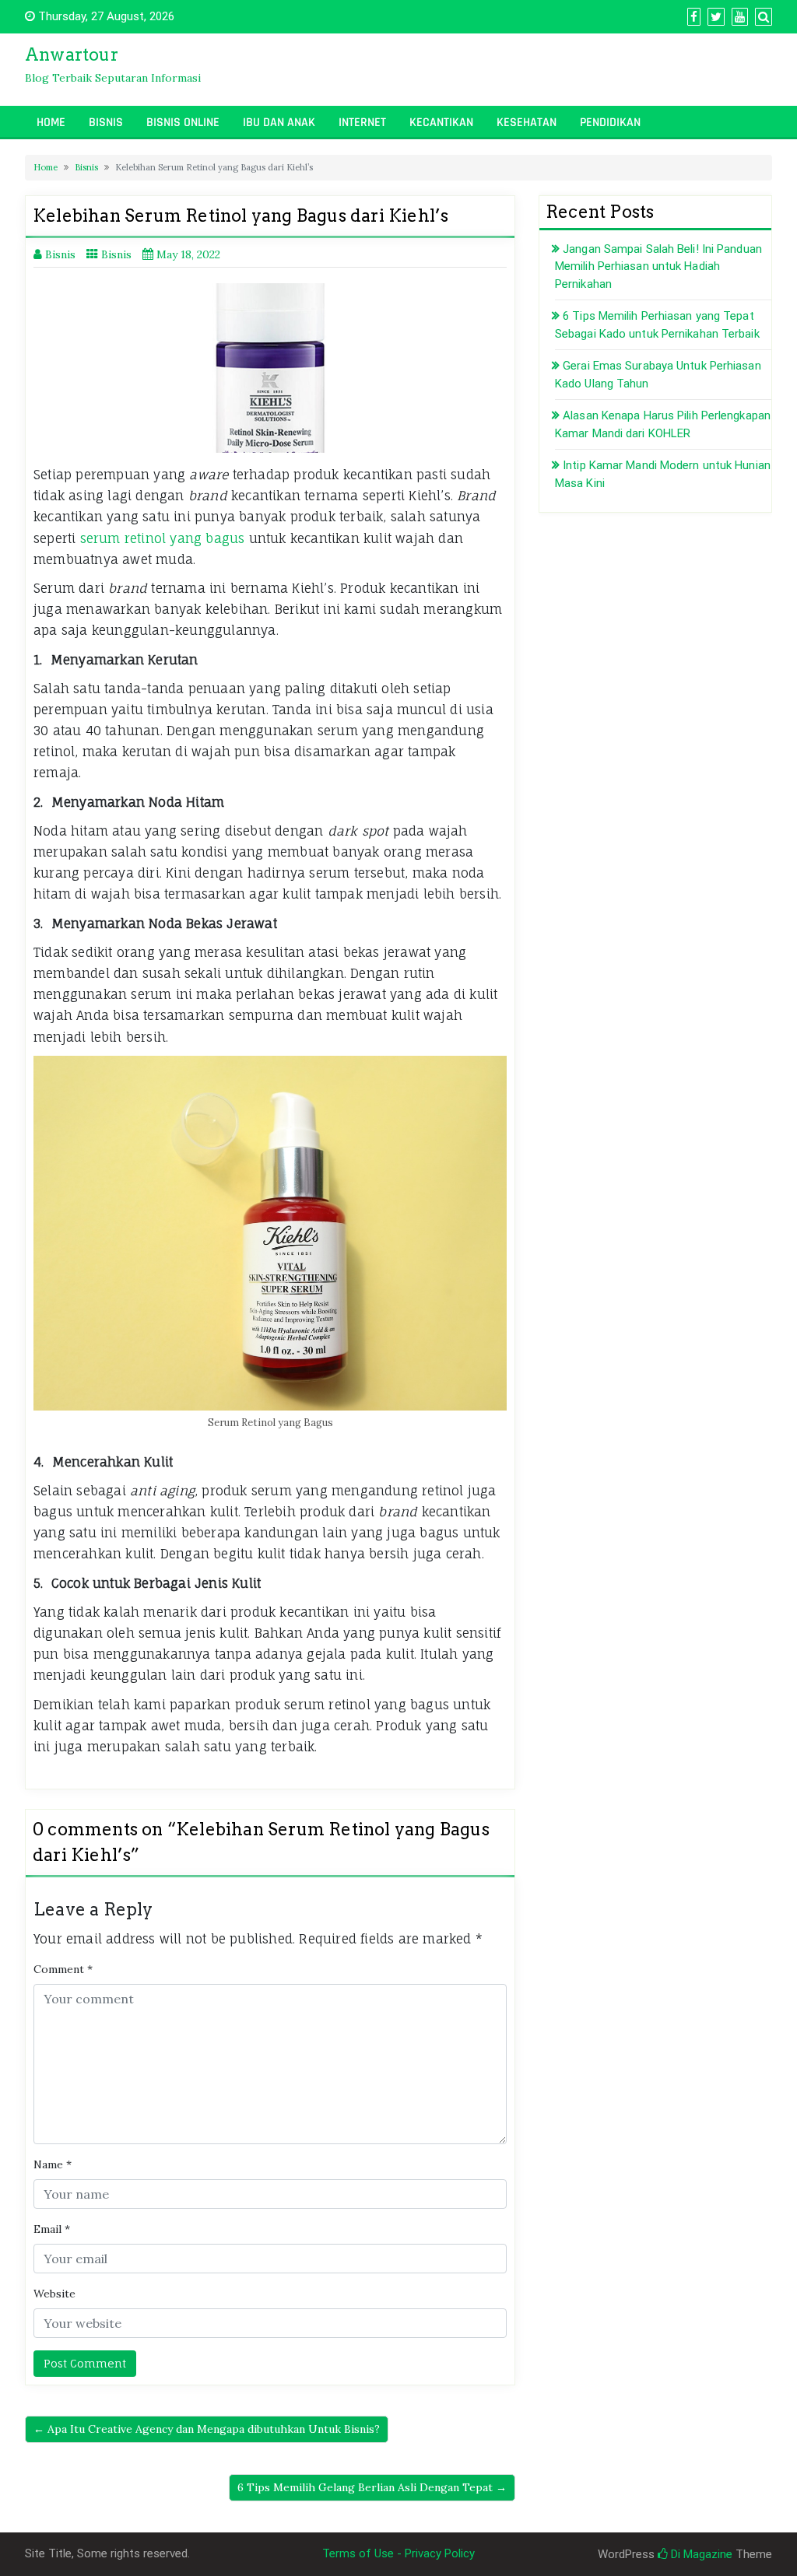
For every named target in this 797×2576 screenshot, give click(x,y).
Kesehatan (527, 123)
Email (52, 2229)
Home (51, 123)
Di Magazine (700, 2554)
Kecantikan (441, 123)
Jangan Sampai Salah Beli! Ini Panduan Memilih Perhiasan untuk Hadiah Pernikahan (658, 266)
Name (53, 2164)
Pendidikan (610, 123)
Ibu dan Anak (279, 123)
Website (54, 2294)
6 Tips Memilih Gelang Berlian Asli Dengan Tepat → (372, 2487)
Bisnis (106, 123)
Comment (63, 1969)
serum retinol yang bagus (163, 538)
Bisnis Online (183, 123)
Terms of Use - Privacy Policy (398, 2553)
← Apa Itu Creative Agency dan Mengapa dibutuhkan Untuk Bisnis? (207, 2429)
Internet (362, 123)
